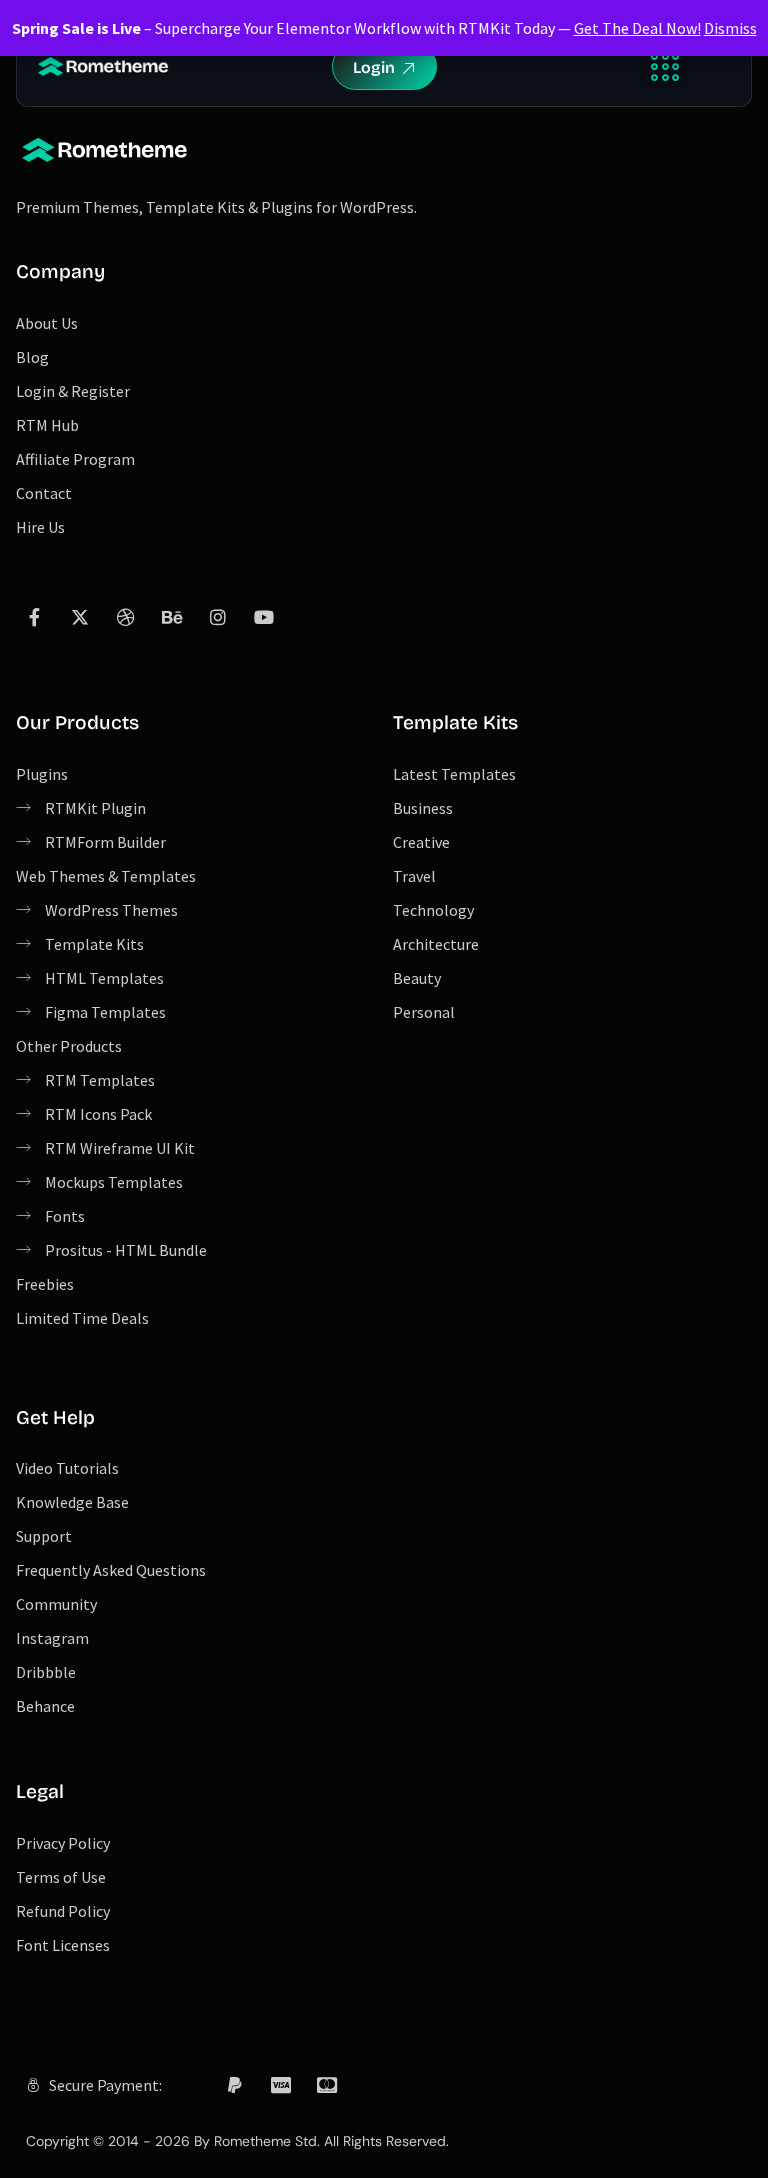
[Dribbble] (126, 617)
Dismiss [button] (730, 28)
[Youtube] (264, 617)
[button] (664, 66)
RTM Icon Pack (236, 2131)
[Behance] (172, 617)
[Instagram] (218, 617)
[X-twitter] (80, 617)
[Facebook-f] (34, 617)
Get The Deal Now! (637, 28)
